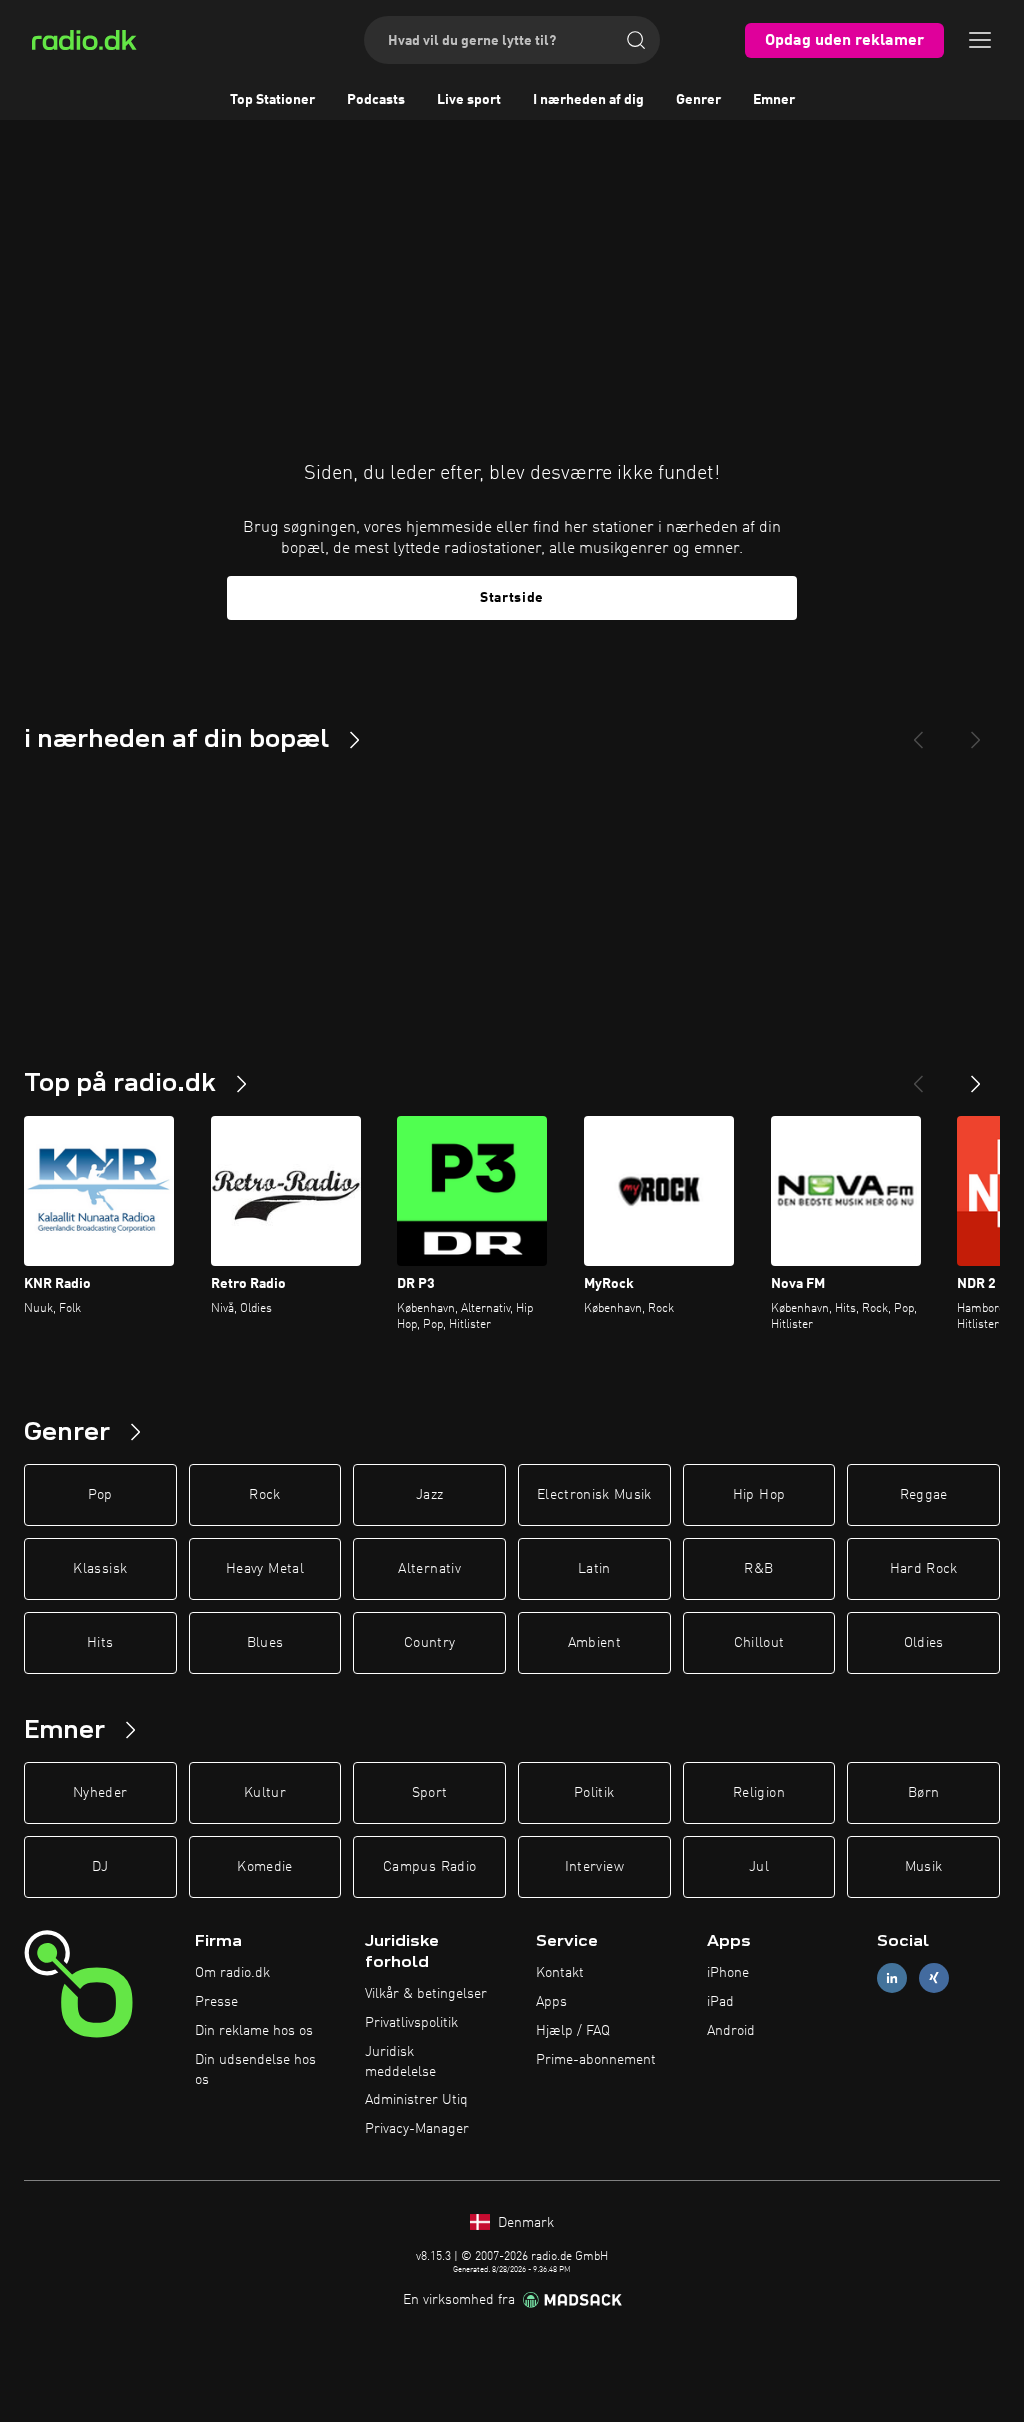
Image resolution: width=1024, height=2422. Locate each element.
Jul (759, 1867)
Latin (594, 1569)
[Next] (976, 732)
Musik (924, 1867)
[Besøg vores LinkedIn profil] (892, 1978)
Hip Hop (759, 1495)
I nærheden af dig (588, 100)
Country (429, 1643)
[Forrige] (918, 1076)
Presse (216, 2002)
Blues (265, 1643)
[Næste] (976, 1076)
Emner (774, 100)
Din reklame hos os (254, 2031)
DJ (100, 1867)
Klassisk (100, 1569)
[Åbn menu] (980, 40)
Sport (430, 1793)
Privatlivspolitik (411, 2023)
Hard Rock (924, 1569)
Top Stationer (272, 100)
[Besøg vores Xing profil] (934, 1978)
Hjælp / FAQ (573, 2031)
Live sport (469, 100)
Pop (100, 1495)
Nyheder (100, 1793)
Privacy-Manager (417, 2129)
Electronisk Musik (594, 1495)
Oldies (924, 1643)
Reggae (924, 1495)
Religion (759, 1793)
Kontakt (560, 1973)
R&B (758, 1569)
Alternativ (429, 1569)
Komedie (264, 1867)
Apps (551, 2002)
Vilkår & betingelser (426, 1994)
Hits (100, 1643)
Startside (512, 598)
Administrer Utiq (416, 2100)
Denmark (524, 2223)
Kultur (265, 1793)
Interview (594, 1867)
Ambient (594, 1643)
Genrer (698, 100)
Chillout (759, 1643)
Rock (264, 1495)
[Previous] (918, 732)
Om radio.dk (232, 1973)
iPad (720, 2002)
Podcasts (376, 100)
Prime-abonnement (596, 2060)
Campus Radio (429, 1867)
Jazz (429, 1495)
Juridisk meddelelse (400, 2062)
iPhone (728, 1973)
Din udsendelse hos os (255, 2070)
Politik (594, 1793)
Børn (923, 1793)
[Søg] (636, 40)
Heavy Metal (265, 1569)
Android (731, 2031)
